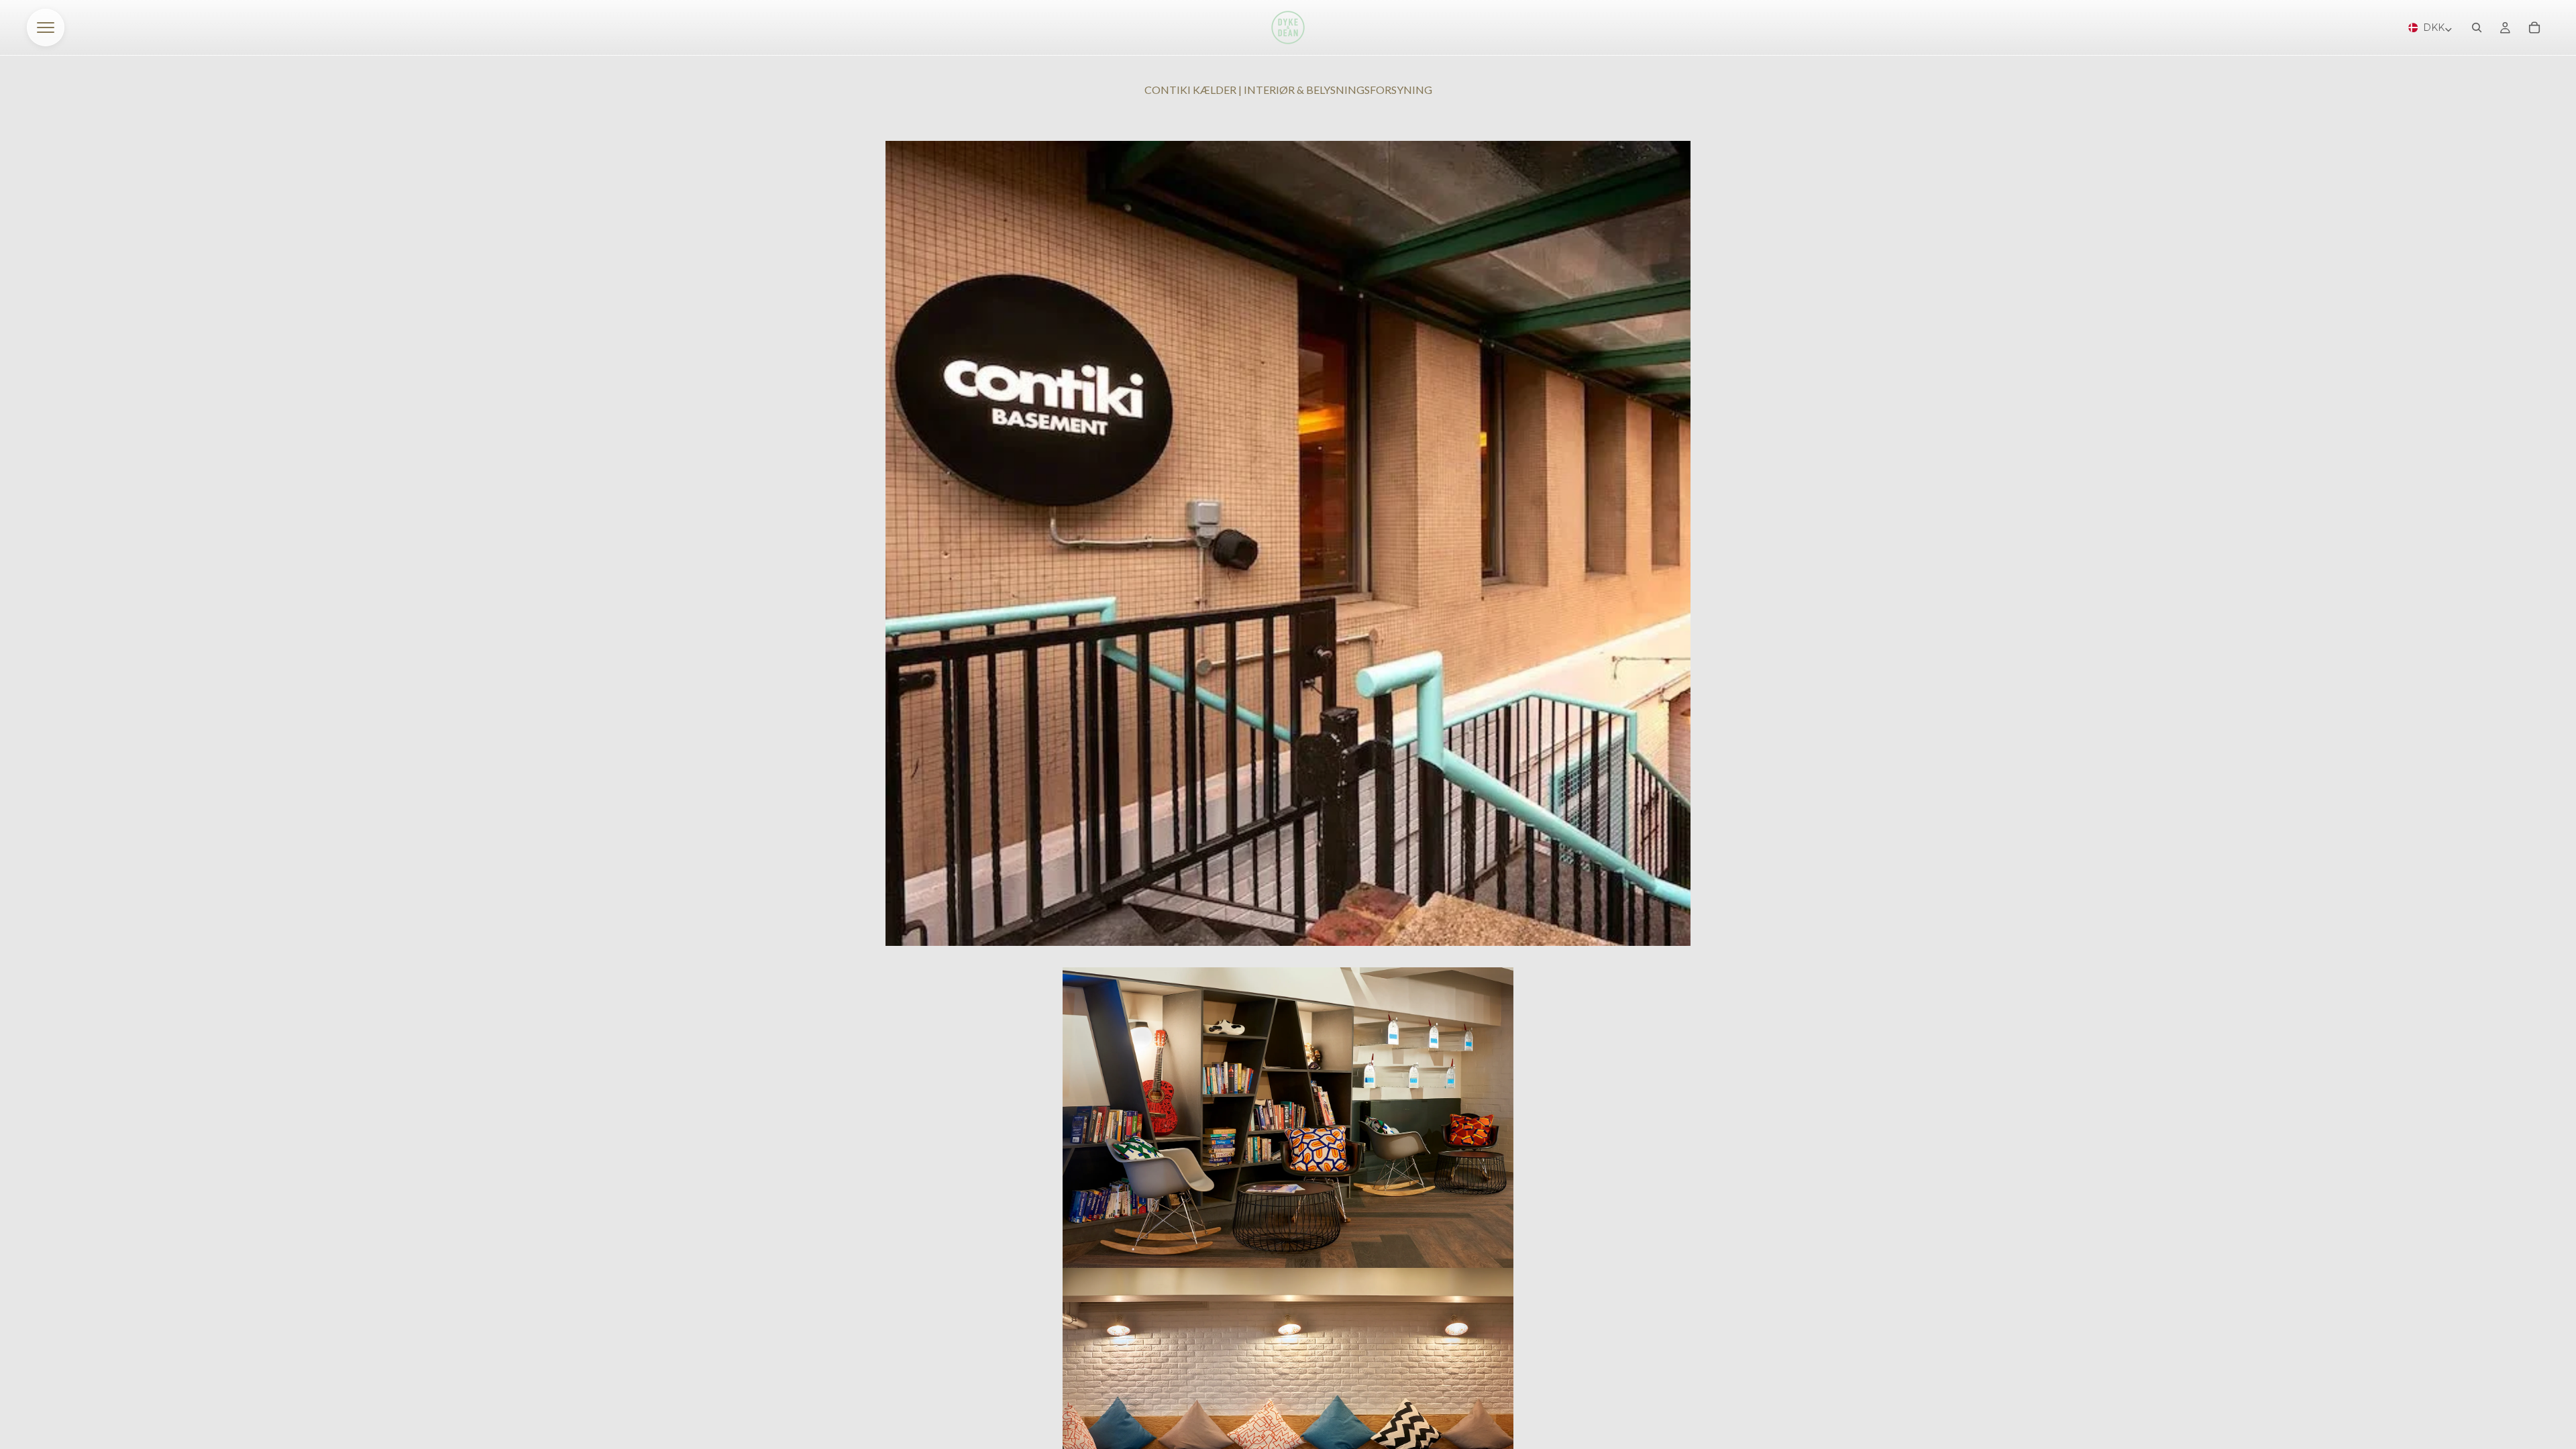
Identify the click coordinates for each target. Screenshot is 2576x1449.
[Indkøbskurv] (2534, 28)
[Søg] (2477, 28)
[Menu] (46, 28)
